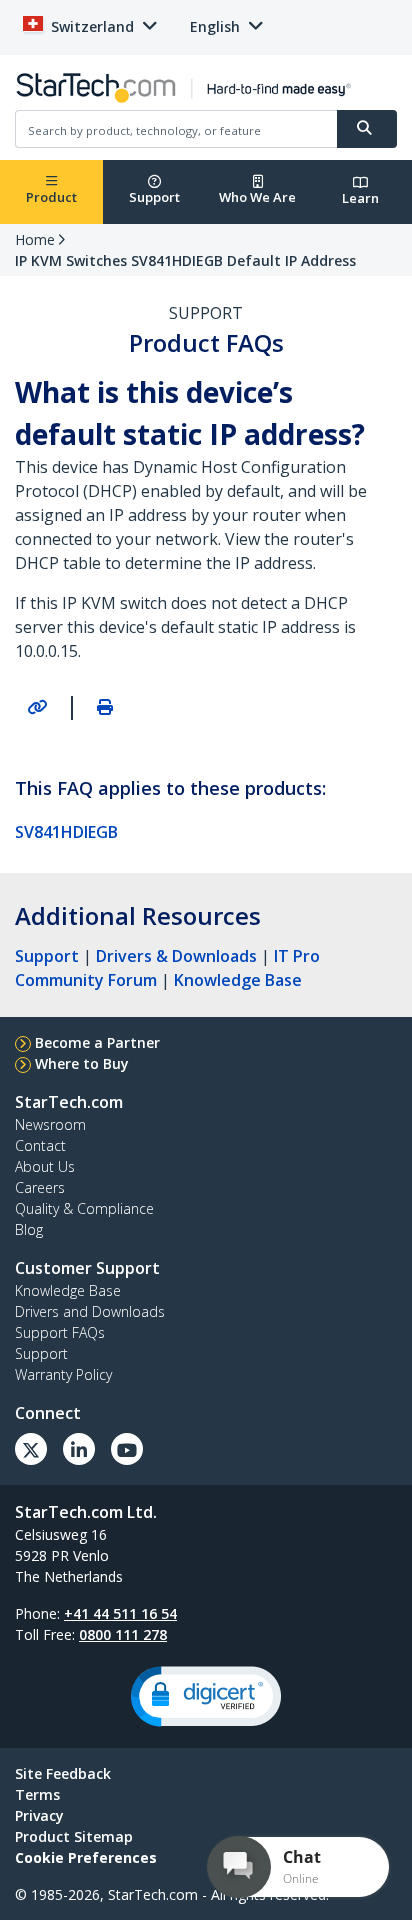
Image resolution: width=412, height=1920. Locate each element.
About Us (45, 1166)
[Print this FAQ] (105, 707)
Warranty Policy (63, 1374)
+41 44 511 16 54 (120, 1613)
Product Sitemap (74, 1836)
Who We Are (257, 197)
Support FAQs (60, 1332)
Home (35, 239)
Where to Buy (82, 1063)
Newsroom (50, 1124)
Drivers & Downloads (176, 956)
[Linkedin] (79, 1449)
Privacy (39, 1815)
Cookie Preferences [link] (86, 1857)
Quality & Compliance (84, 1208)
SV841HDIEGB (66, 832)
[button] (206, 1696)
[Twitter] (31, 1449)
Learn (360, 198)
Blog (29, 1229)
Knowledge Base (238, 980)
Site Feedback (63, 1773)
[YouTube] (127, 1449)
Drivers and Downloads (90, 1311)
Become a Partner (97, 1042)
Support (154, 197)
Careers (40, 1187)
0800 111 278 (123, 1634)
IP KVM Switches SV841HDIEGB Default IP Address (185, 260)
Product (51, 197)
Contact (40, 1145)
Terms (37, 1794)
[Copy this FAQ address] (37, 707)
